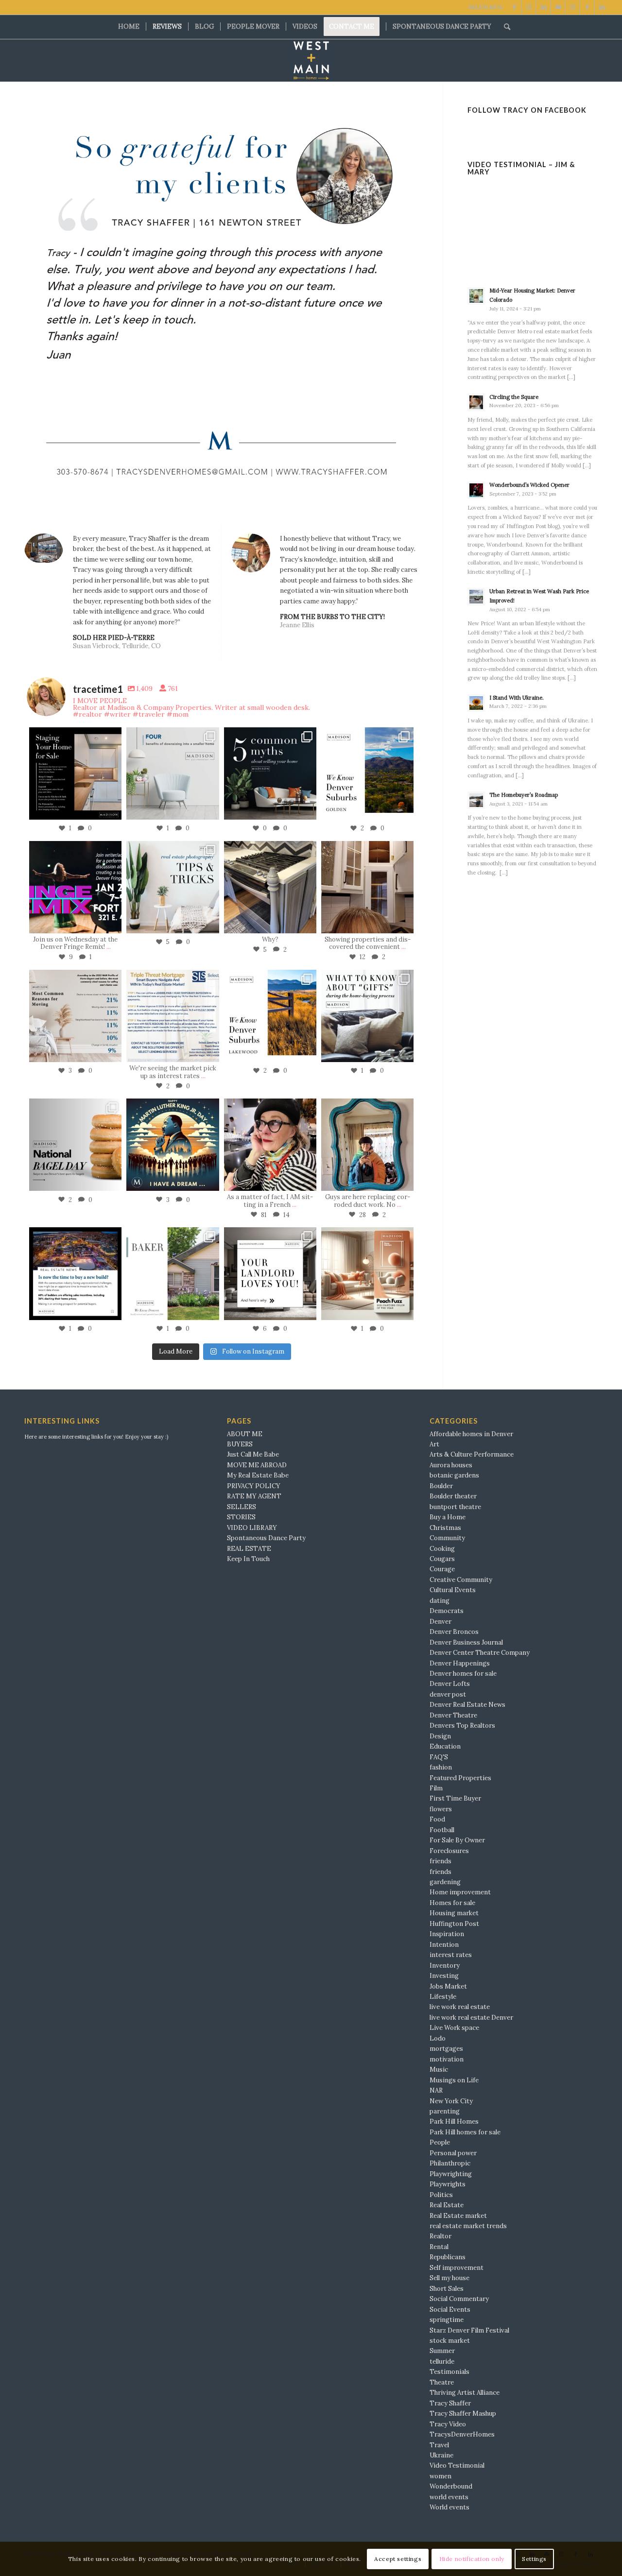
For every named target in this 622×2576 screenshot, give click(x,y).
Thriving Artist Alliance (465, 2393)
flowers (441, 1809)
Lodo (438, 2038)
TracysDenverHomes (462, 2434)
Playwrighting (451, 2174)
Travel (439, 2445)
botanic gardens (454, 1475)
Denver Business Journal (466, 1642)
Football (442, 1830)
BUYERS (240, 1444)
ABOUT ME (245, 1434)
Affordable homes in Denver (471, 1434)
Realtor (441, 2236)
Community (447, 1538)
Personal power (453, 2153)
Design (440, 1736)
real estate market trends (468, 2226)
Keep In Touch (248, 1559)
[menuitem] (129, 27)
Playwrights (448, 2184)
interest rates (451, 1955)
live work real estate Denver (471, 2018)
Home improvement (460, 1892)
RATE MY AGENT (254, 1496)
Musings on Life (454, 2080)
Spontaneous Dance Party (266, 1538)
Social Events (450, 2310)
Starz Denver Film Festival (469, 2330)
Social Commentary (459, 2299)
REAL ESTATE (249, 1549)
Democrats (447, 1611)
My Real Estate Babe (258, 1475)
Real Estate (447, 2205)
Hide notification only (472, 2559)
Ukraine (441, 2455)
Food (437, 1819)
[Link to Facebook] (514, 7)
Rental (439, 2247)
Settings (534, 2559)
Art (434, 1444)
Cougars (442, 1559)
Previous (46, 303)
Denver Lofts (450, 1684)
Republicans (448, 2257)
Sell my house (449, 2278)
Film (436, 1788)
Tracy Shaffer (450, 2403)
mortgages (446, 2049)
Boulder (441, 1486)
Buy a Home (448, 1517)
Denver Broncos (454, 1632)
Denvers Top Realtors (462, 1726)
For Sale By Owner (457, 1840)
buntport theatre (455, 1507)
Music (439, 2069)
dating (440, 1601)
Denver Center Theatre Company (480, 1653)
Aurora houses (451, 1465)
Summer (442, 2351)
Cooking (442, 1549)
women (441, 2476)
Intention (444, 1945)
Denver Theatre (453, 1715)
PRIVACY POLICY (254, 1486)
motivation (447, 2059)
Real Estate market (458, 2216)
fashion (441, 1767)
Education (445, 1746)
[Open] (75, 773)
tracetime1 (75, 735)
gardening (445, 1882)
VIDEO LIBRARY (252, 1528)
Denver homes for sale (463, 1674)
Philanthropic (450, 2163)
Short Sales (447, 2289)
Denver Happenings (460, 1663)
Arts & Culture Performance (472, 1454)
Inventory (445, 1966)
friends (441, 1861)
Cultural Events (453, 1590)
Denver (441, 1622)
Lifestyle (443, 1997)
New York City (451, 2101)
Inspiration (447, 1934)
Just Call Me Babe (253, 1454)
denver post (448, 1694)
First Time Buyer (455, 1798)
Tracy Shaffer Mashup (463, 2413)
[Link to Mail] (558, 7)
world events (449, 2497)
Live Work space (454, 2028)
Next (397, 303)
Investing (444, 1976)
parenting (445, 2111)
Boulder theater (453, 1496)
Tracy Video (448, 2424)
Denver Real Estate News (467, 1705)
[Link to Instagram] (529, 7)
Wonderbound (451, 2486)
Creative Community (461, 1580)
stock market (450, 2341)
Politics (441, 2195)
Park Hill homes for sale (465, 2132)
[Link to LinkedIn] (544, 7)
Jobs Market (448, 1986)
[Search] (504, 27)
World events (449, 2507)
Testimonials (449, 2372)
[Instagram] (112, 811)
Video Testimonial (457, 2465)
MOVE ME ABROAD (257, 1465)
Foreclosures (449, 1851)
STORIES (241, 1517)
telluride (442, 2361)
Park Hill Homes (454, 2121)
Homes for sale (452, 1903)
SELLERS (242, 1507)
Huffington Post (454, 1924)
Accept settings (398, 2559)
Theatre (442, 2382)
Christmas (445, 1528)
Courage (442, 1569)
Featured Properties (460, 1778)
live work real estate (460, 2007)
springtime (447, 2320)
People (440, 2142)
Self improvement (457, 2268)
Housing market (454, 1913)
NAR (436, 2090)
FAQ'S (439, 1757)
